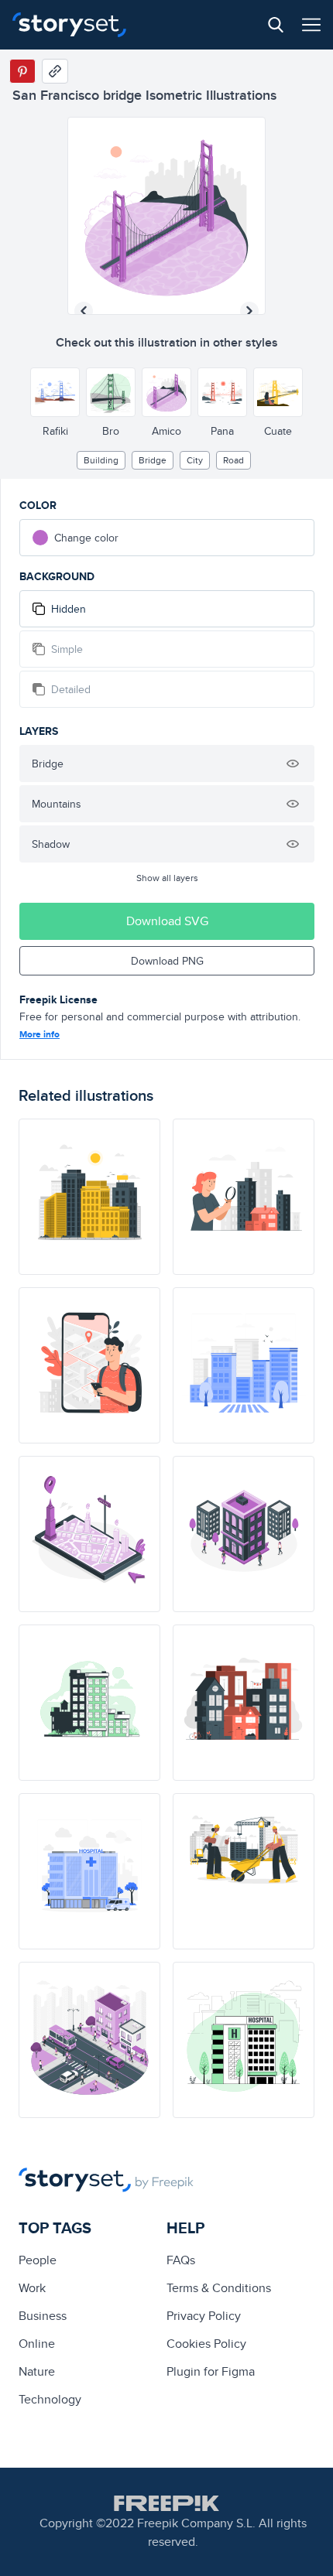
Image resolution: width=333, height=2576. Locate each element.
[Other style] (55, 392)
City (195, 460)
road (233, 460)
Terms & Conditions (219, 2288)
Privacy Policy (204, 2316)
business (43, 2316)
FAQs (181, 2260)
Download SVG (167, 921)
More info (39, 1034)
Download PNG (167, 961)
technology (50, 2399)
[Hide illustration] (293, 764)
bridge (153, 460)
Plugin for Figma (211, 2371)
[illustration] (89, 1197)
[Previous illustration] (84, 311)
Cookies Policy (206, 2344)
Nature (37, 2371)
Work (32, 2288)
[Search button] (276, 25)
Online (37, 2344)
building (101, 460)
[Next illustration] (249, 311)
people (38, 2260)
